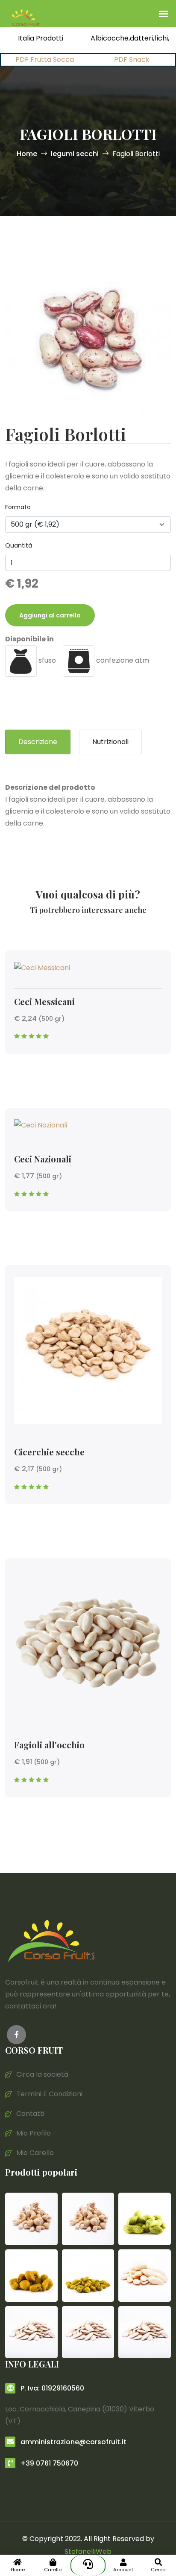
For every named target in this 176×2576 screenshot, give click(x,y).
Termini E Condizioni (48, 2094)
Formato (18, 507)
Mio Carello (34, 2153)
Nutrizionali (110, 742)
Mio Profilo (33, 2133)
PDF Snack (132, 59)
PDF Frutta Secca (45, 59)
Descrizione (38, 742)
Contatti (29, 2114)
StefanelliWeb (88, 2551)
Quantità (19, 545)
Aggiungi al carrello (50, 615)
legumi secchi (75, 154)
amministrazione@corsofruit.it (73, 2442)
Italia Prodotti (41, 38)
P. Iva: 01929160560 (51, 2388)
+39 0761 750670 (48, 2463)
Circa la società (41, 2074)
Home (27, 154)
